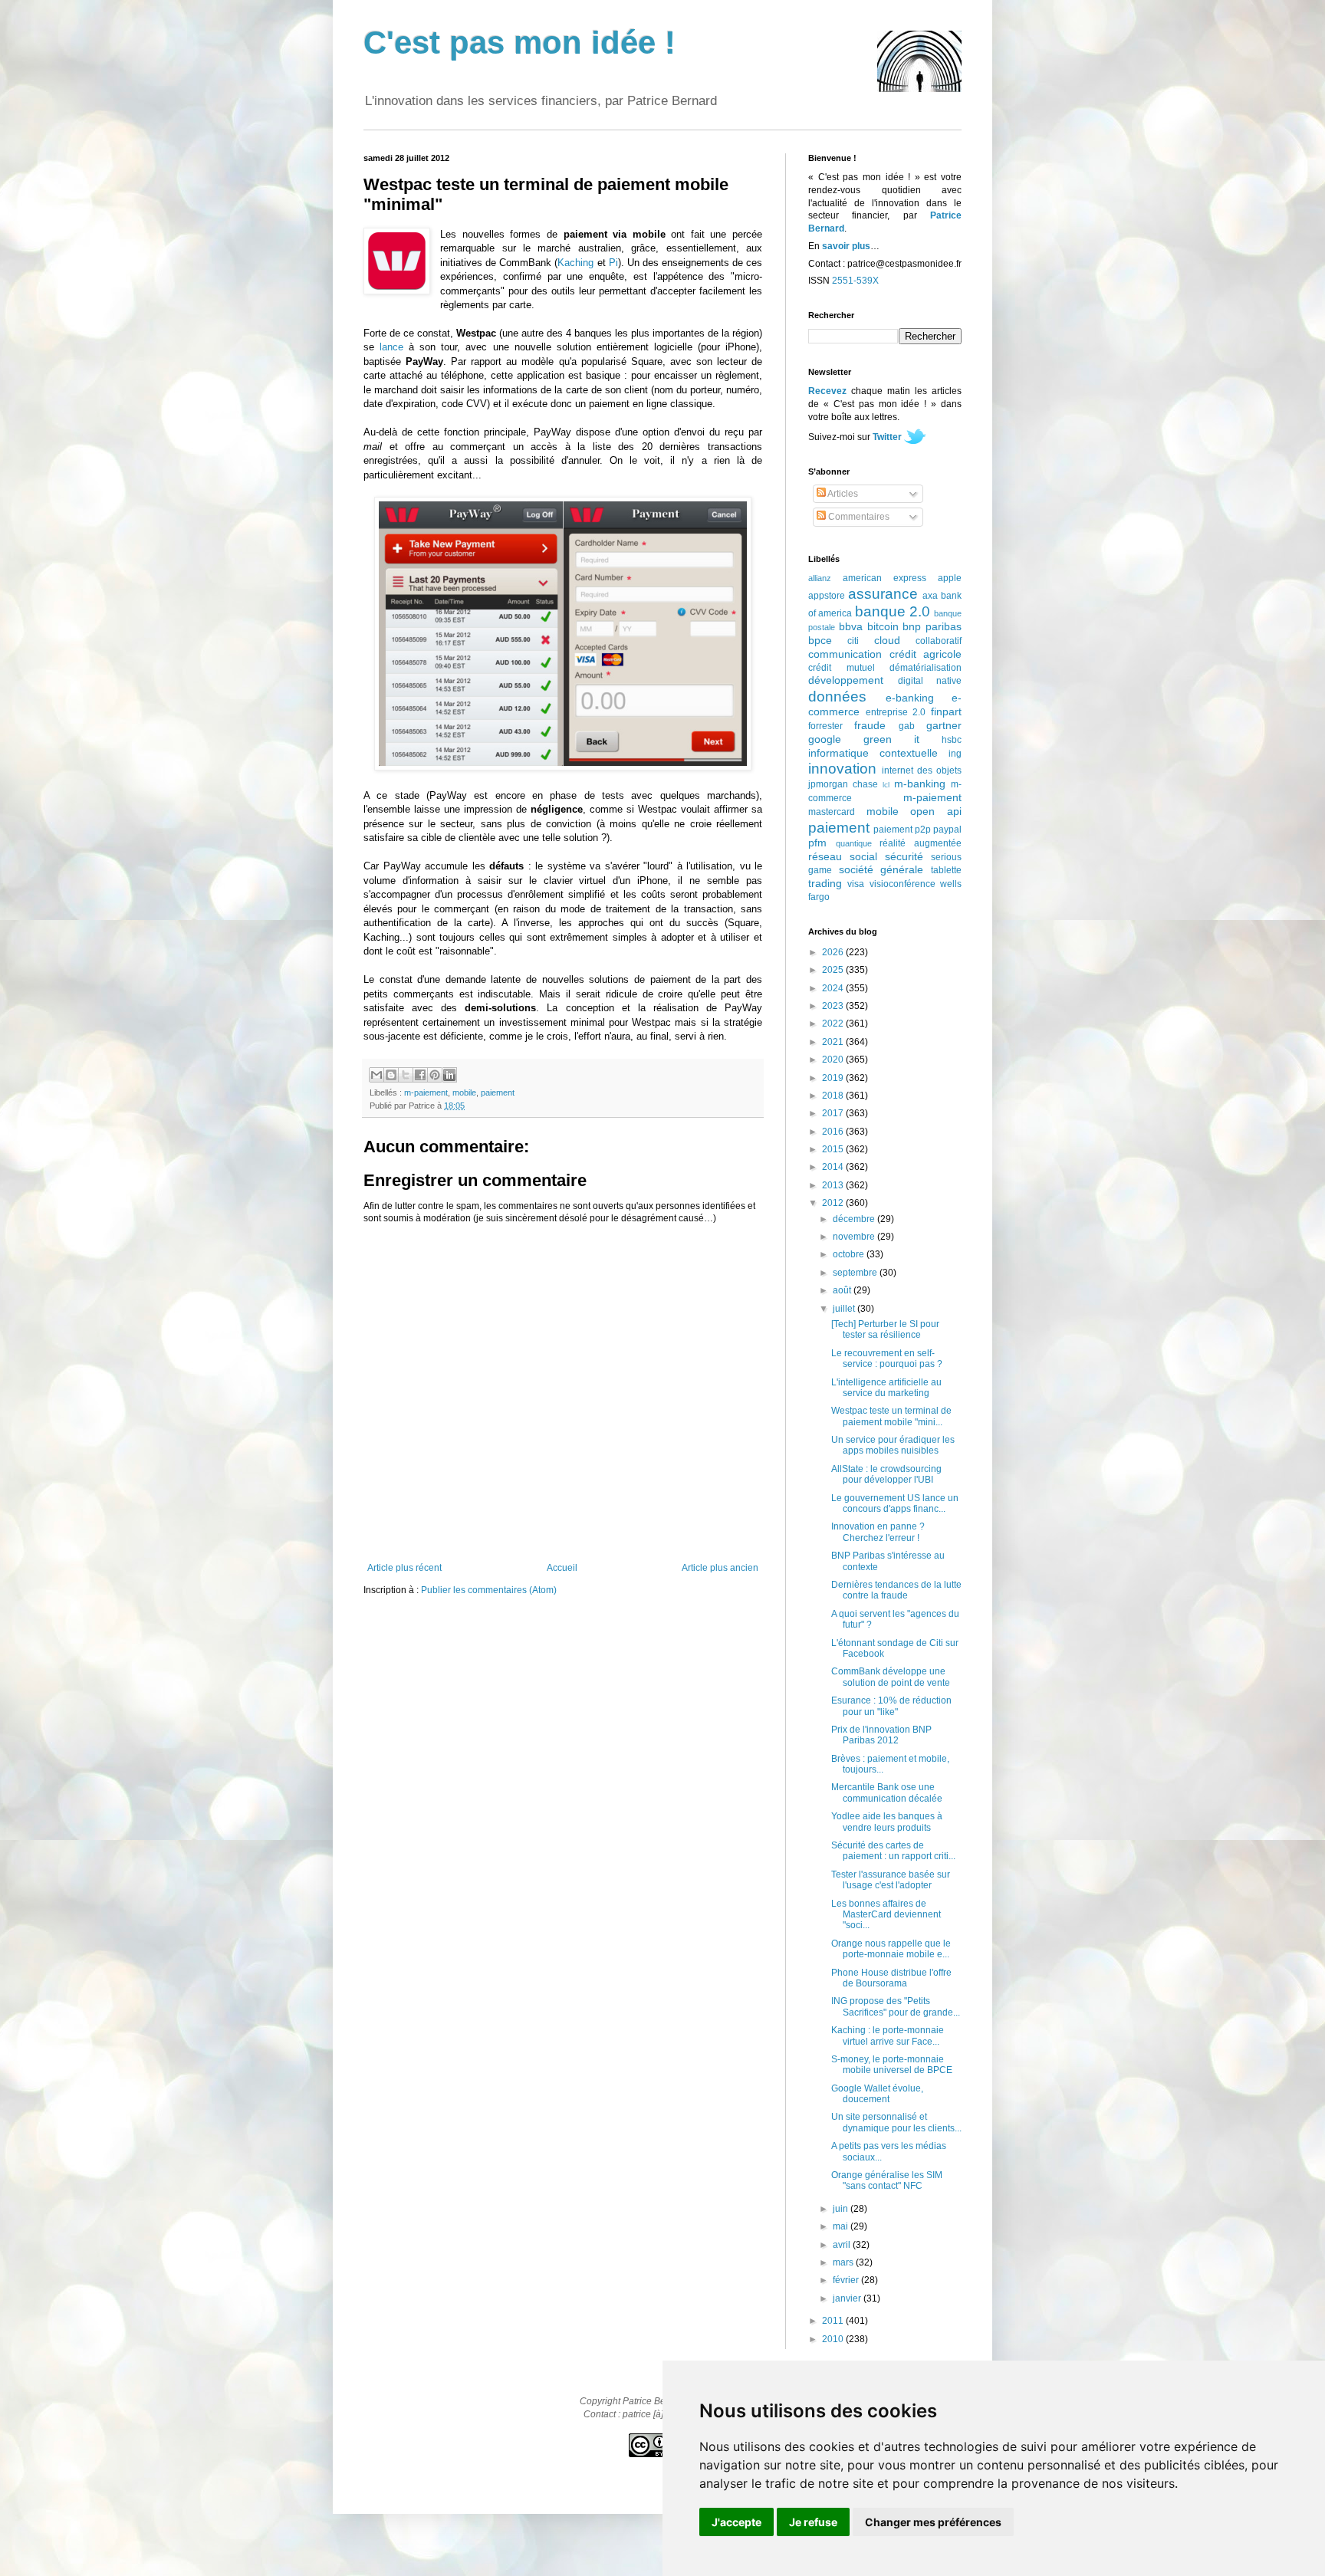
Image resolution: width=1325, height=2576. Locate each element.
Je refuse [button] (813, 2522)
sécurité (904, 856)
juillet (845, 1309)
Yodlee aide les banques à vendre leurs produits (887, 1822)
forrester (825, 726)
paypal (947, 830)
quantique (854, 843)
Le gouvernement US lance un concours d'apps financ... (895, 1503)
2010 (834, 2339)
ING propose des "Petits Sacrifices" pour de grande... (896, 2006)
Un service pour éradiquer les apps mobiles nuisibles (893, 1445)
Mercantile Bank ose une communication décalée (887, 1792)
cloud (887, 640)
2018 (834, 1096)
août (843, 1290)
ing (955, 754)
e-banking (910, 698)
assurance (883, 594)
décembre (855, 1219)
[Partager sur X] (406, 1075)
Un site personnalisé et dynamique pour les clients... (896, 2122)
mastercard (832, 812)
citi (853, 641)
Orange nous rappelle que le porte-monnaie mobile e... (891, 1949)
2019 (834, 1078)
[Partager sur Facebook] (420, 1075)
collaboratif (939, 641)
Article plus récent (404, 1568)
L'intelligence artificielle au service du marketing (886, 1388)
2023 (834, 1006)
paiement (498, 1092)
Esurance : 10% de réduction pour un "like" (891, 1706)
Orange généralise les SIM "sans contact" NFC (887, 2180)
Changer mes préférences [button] (933, 2522)
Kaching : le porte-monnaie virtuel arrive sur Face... (888, 2036)
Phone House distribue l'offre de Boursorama (891, 1978)
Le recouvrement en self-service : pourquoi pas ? (887, 1359)
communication (845, 654)
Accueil (562, 1568)
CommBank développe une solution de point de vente (891, 1677)
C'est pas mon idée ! (519, 43)
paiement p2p (902, 830)
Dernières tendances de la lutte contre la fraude (896, 1590)
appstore (827, 596)
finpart (946, 711)
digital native (930, 681)
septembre (856, 1273)
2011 (834, 2321)
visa (856, 884)
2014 (834, 1167)
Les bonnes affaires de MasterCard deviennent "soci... (886, 1915)
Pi (613, 263)
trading (825, 883)
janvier (848, 2298)
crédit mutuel (842, 668)
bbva (851, 626)
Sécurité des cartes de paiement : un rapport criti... (893, 1851)
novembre (855, 1237)
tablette (946, 870)
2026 (834, 952)
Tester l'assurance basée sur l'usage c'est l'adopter (891, 1880)
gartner (944, 725)
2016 (834, 1132)
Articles (842, 494)
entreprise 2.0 (896, 712)
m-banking (920, 784)
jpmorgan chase (843, 784)
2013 (834, 1185)
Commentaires (858, 517)
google (825, 739)
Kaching (575, 263)
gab (907, 726)
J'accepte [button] (736, 2522)
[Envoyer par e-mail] (376, 1075)
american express (884, 578)
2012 (834, 1203)
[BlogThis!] (391, 1075)
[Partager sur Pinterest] (435, 1075)
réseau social (843, 856)
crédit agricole (926, 654)
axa (930, 596)
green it (891, 739)
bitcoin (883, 626)
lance (391, 347)
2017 (834, 1113)
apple (950, 578)
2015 (834, 1149)
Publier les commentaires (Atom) (489, 1590)
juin (842, 2209)
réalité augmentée (921, 843)
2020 (834, 1060)
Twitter (887, 437)
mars (844, 2262)
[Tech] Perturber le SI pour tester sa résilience (885, 1329)
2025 (834, 970)
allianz (820, 578)
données (837, 697)
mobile (464, 1092)
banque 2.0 (893, 611)
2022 (834, 1024)
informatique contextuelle (873, 753)
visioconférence (903, 884)
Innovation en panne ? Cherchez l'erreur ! (878, 1532)
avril (843, 2245)
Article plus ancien (720, 1568)
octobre (850, 1254)
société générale (881, 869)
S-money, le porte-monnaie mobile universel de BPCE (892, 2065)
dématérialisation (926, 668)
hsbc (952, 740)
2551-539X (855, 281)
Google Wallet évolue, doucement (877, 2094)
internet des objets (922, 770)
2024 (834, 988)
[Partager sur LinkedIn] (449, 1075)
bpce (820, 640)
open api (936, 811)
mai (842, 2226)
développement (846, 680)
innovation (842, 769)
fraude (870, 725)
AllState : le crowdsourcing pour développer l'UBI (886, 1474)
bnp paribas (932, 626)
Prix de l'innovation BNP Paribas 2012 (881, 1735)
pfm (817, 843)
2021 (834, 1042)
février (847, 2280)
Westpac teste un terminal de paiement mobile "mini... (891, 1416)
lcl (886, 785)
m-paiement (426, 1092)
